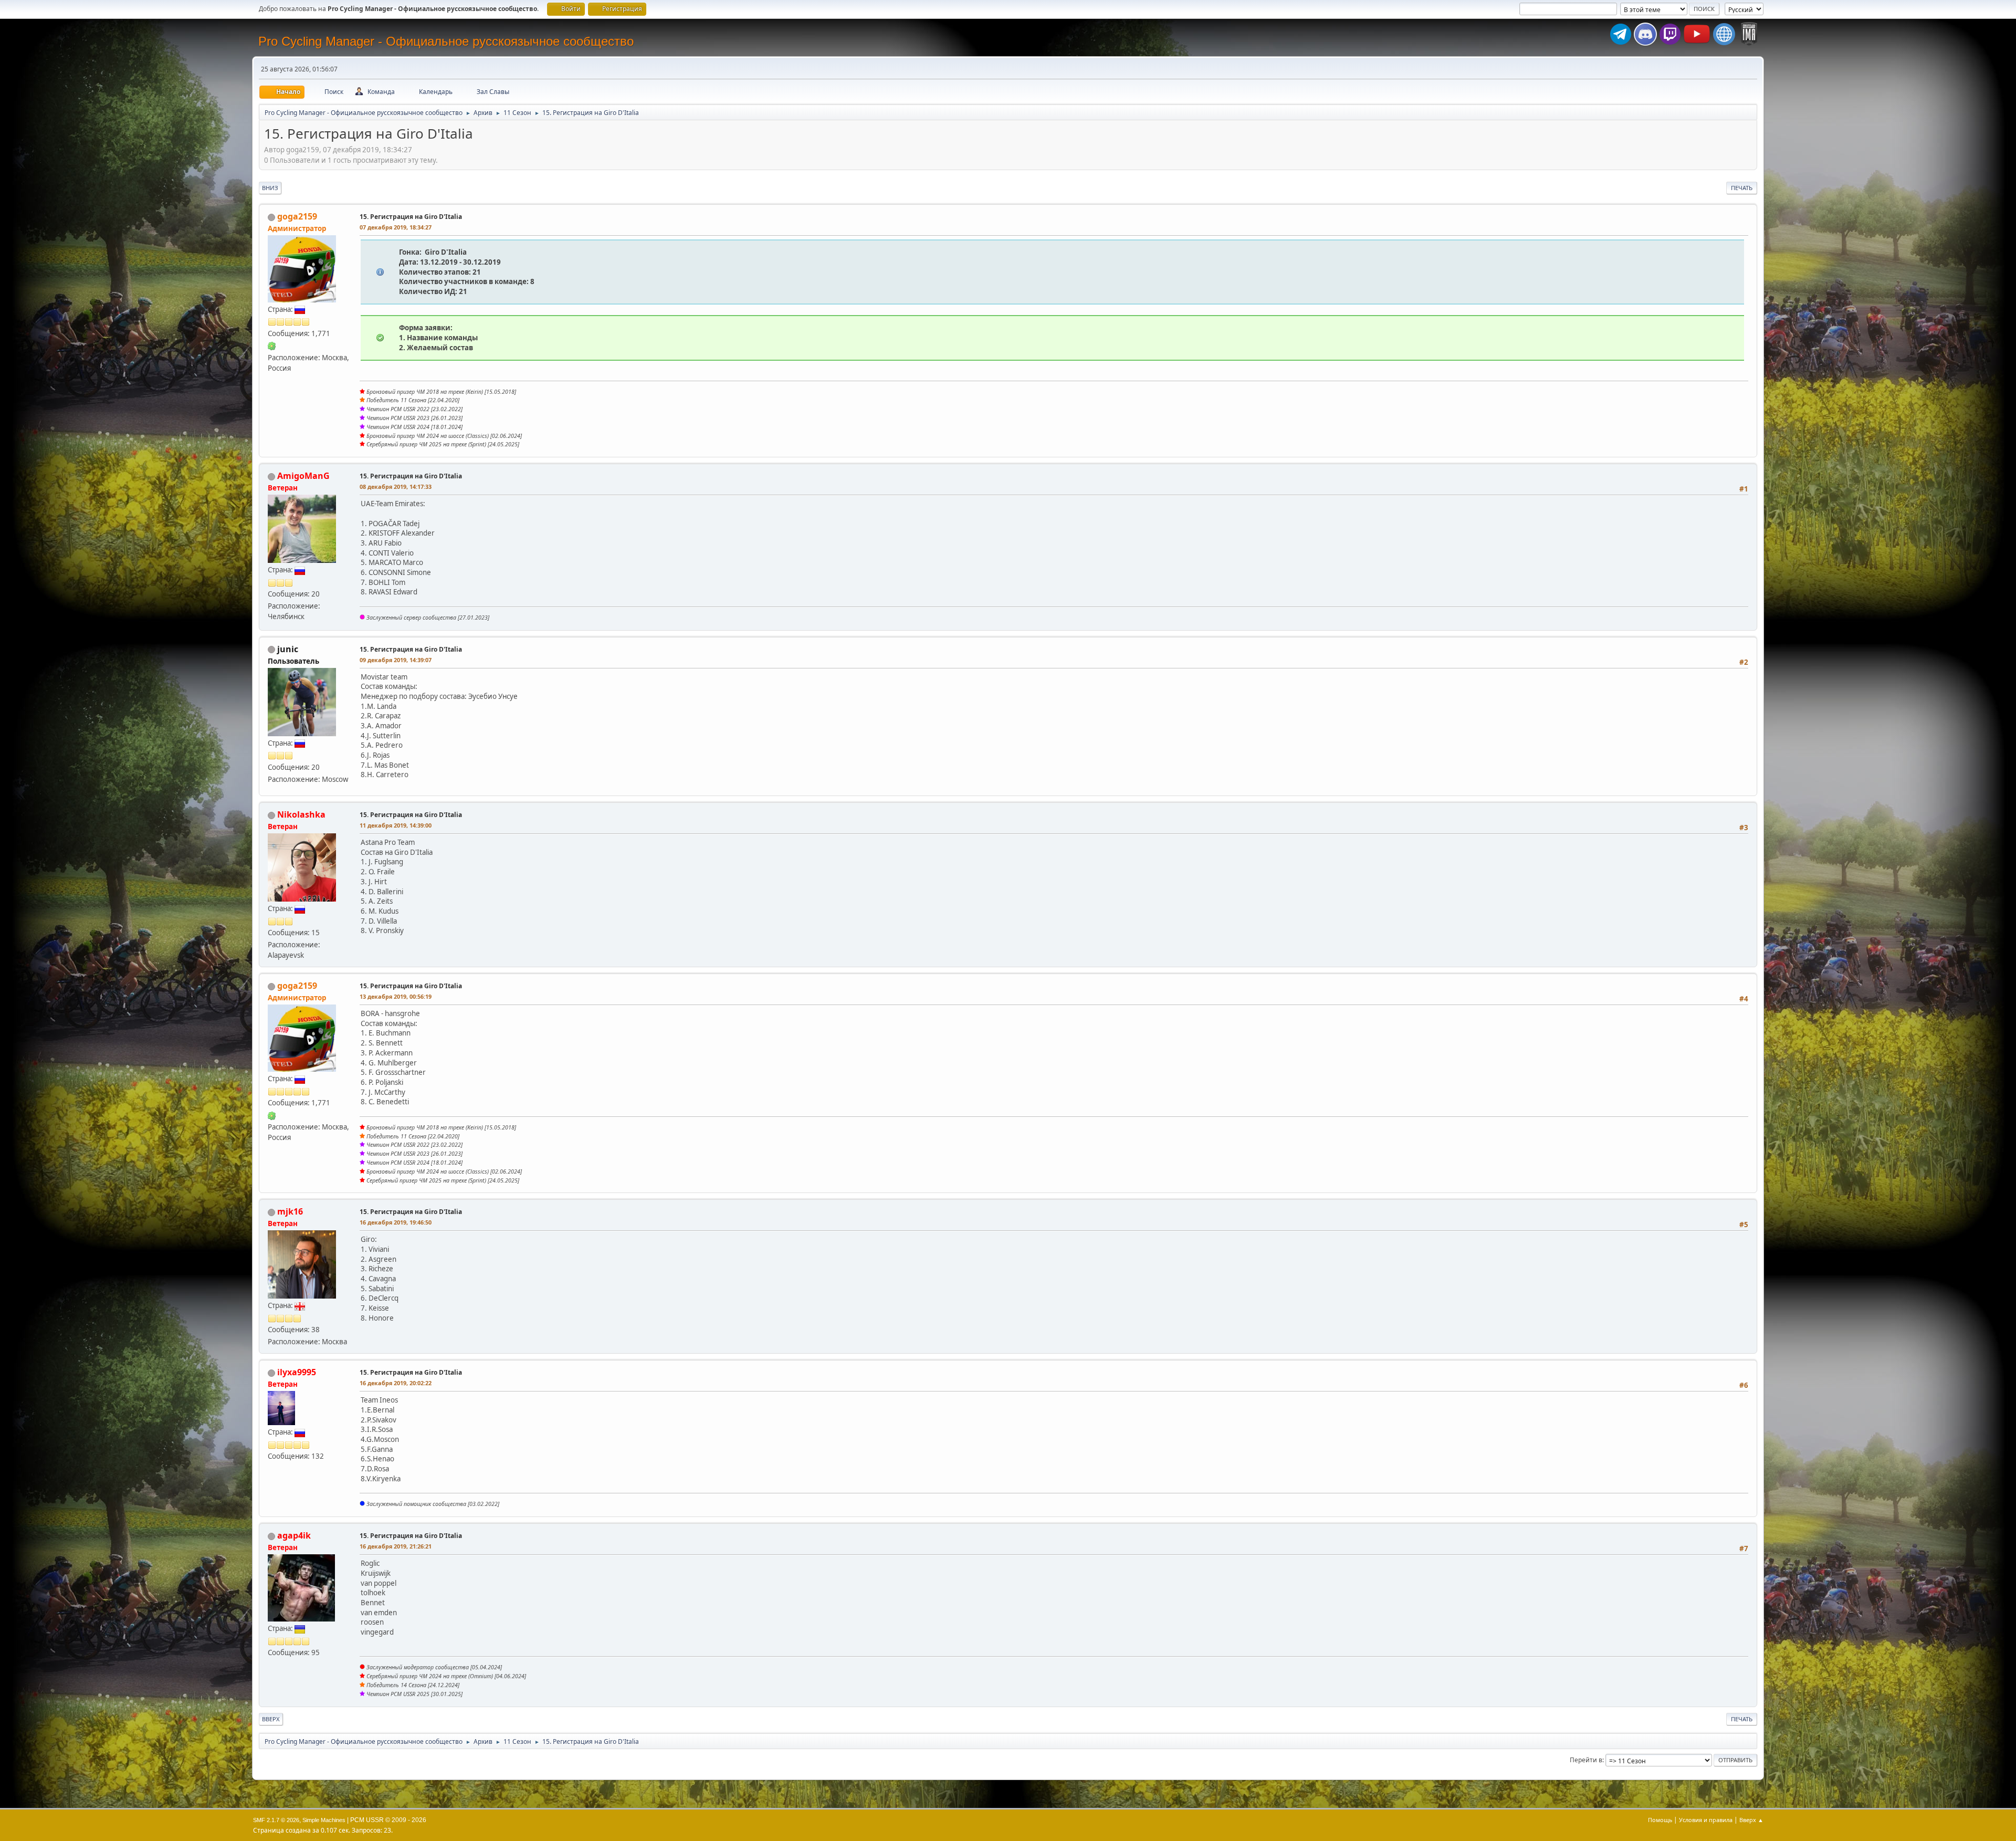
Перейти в (1586, 1760)
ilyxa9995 (297, 1372)
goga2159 (297, 216)
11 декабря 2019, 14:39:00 (396, 825)
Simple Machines (324, 1820)
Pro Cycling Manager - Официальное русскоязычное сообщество (446, 41)
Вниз (270, 188)
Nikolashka (301, 814)
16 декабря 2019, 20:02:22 (396, 1383)
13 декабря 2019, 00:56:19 (396, 996)
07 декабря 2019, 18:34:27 (396, 227)
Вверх (271, 1719)
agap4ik (294, 1535)
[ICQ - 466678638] (272, 346)
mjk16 (290, 1211)
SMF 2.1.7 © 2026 (276, 1820)
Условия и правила (1706, 1820)
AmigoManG (303, 476)
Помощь (1660, 1820)
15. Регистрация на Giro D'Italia (411, 217)
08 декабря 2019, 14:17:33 (396, 487)
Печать (1742, 188)
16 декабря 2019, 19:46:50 (396, 1222)
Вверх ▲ (1751, 1820)
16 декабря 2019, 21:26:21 (396, 1546)
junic (288, 649)
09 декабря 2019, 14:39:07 (396, 660)
